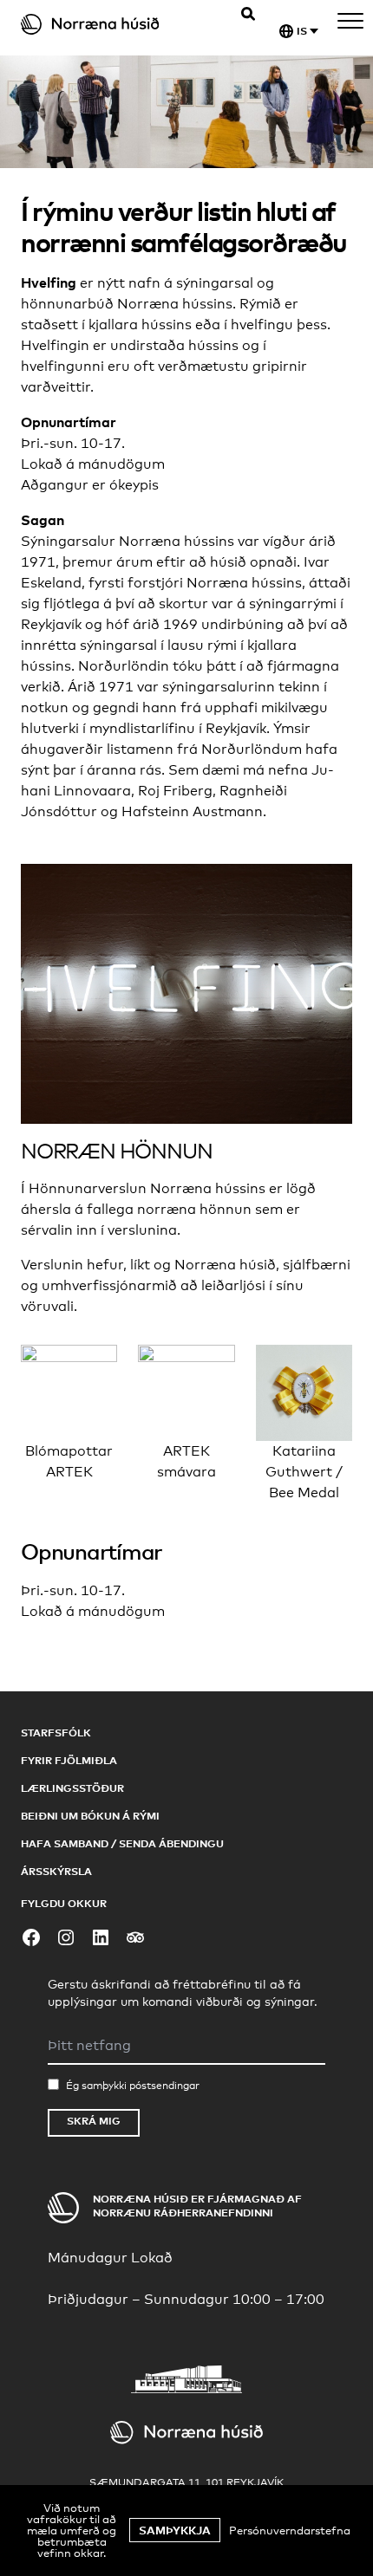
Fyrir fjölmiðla (69, 1760)
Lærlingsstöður (72, 1788)
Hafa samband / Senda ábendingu (122, 1843)
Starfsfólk (56, 1732)
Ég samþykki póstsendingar (133, 2086)
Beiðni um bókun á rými (90, 1816)
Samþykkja (175, 2530)
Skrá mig (94, 2121)
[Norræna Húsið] (109, 24)
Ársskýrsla (56, 1871)
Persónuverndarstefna (290, 2530)
